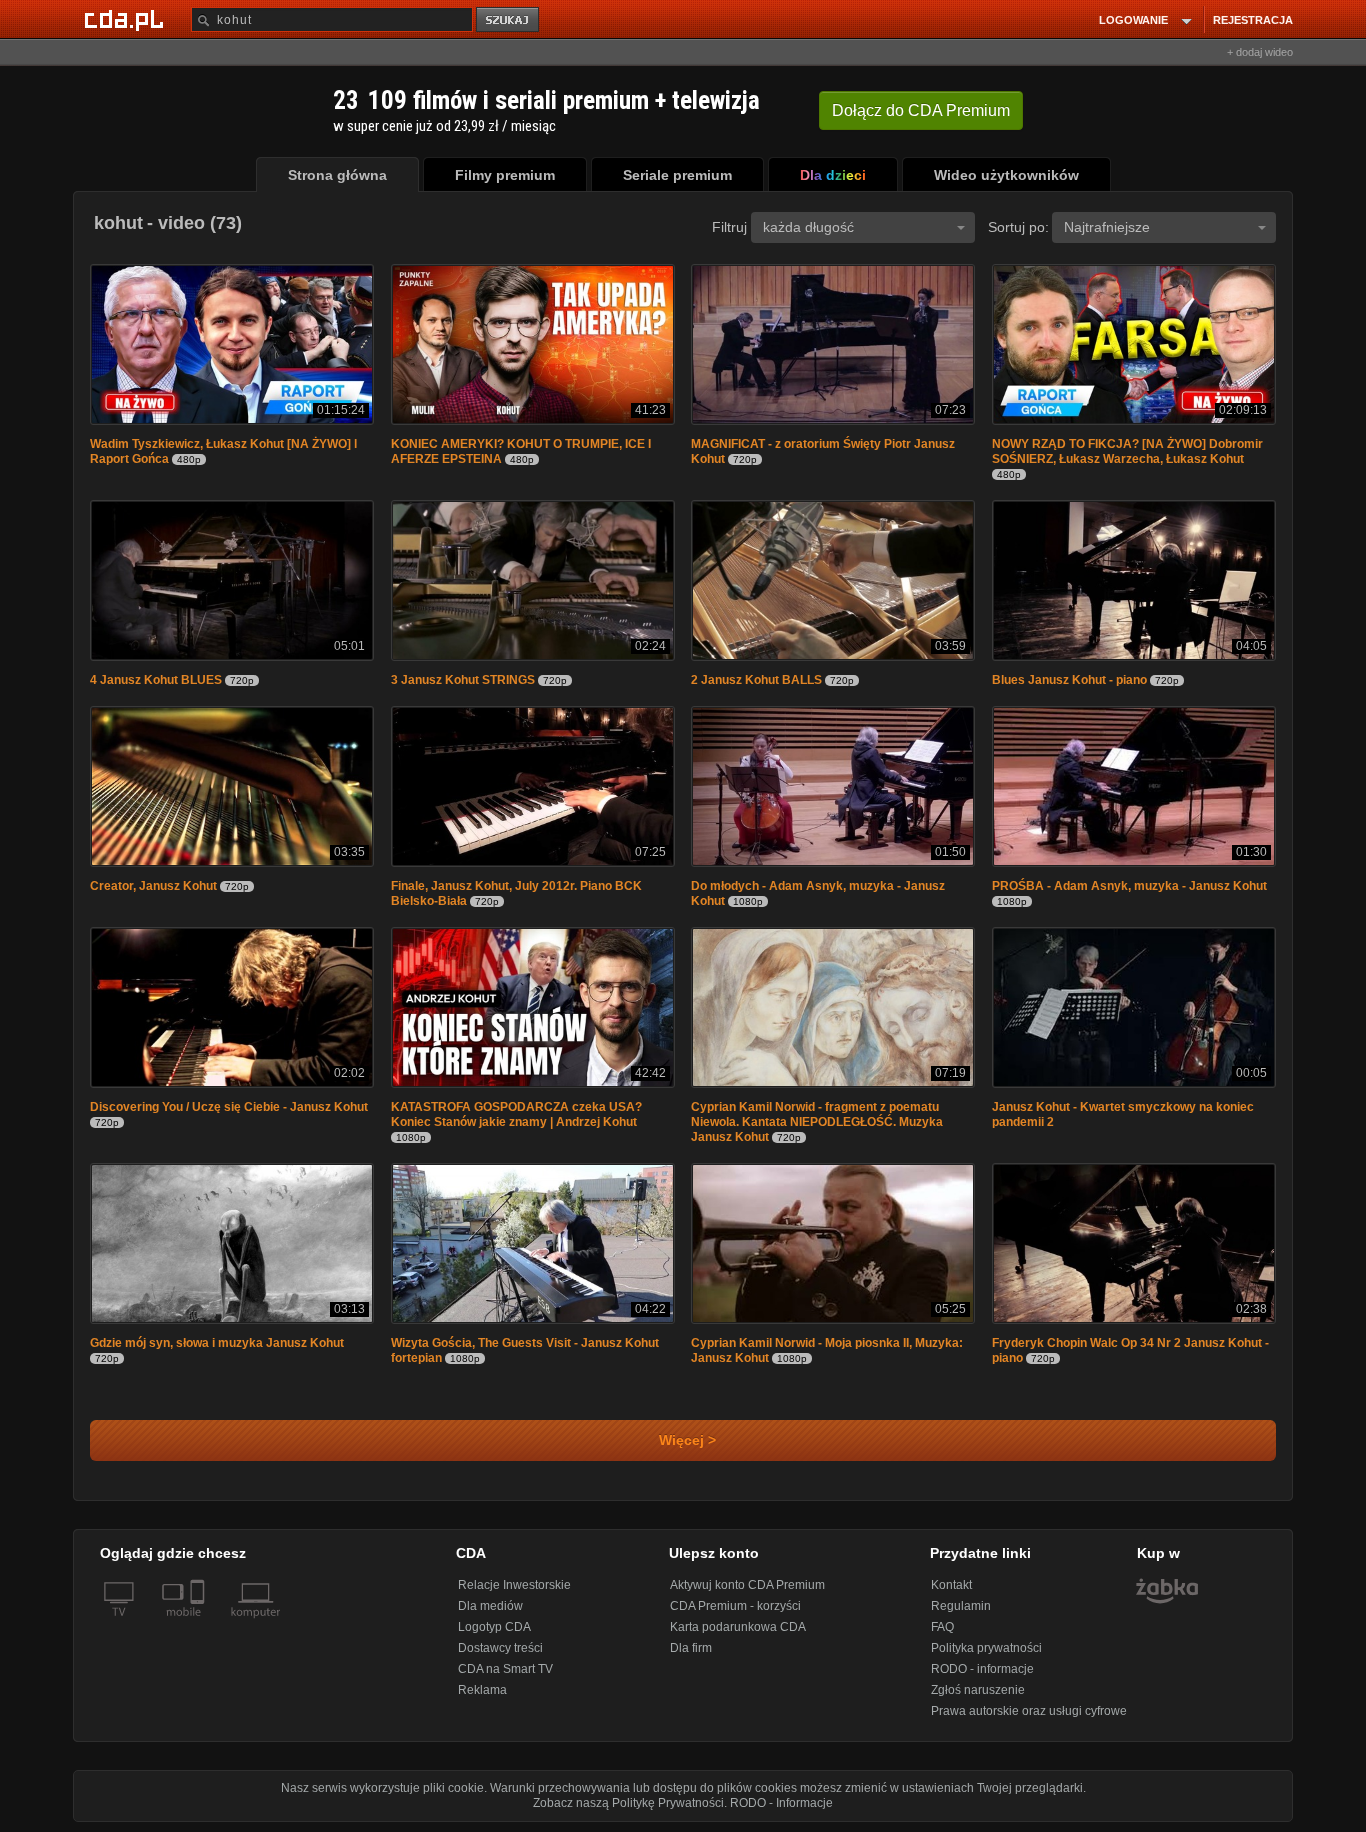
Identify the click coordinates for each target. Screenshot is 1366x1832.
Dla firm (691, 1648)
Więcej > (683, 1440)
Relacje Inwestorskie (514, 1585)
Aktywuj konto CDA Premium (747, 1585)
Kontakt (951, 1585)
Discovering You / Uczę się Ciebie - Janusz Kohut (229, 1107)
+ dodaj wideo (1260, 52)
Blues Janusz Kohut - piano (1069, 680)
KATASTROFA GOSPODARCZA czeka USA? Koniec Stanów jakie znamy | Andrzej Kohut (516, 1114)
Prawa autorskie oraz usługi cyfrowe (1029, 1711)
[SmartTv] (199, 1624)
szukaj (509, 20)
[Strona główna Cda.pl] (127, 19)
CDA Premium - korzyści (735, 1606)
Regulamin (961, 1606)
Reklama (482, 1690)
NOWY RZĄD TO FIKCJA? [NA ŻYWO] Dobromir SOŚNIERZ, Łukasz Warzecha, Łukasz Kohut (1127, 451)
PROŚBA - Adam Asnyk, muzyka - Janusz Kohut (1129, 886)
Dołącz (921, 110)
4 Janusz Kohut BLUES (156, 680)
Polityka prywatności (986, 1648)
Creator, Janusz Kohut (153, 886)
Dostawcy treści (500, 1648)
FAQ (942, 1627)
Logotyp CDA (494, 1627)
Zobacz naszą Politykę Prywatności (628, 1803)
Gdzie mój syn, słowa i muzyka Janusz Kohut (217, 1343)
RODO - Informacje (781, 1803)
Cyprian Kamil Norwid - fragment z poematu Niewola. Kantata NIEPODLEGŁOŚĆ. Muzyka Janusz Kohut (817, 1122)
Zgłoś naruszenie (978, 1690)
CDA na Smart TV (505, 1669)
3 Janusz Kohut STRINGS (463, 680)
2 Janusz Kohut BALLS (756, 680)
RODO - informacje (982, 1669)
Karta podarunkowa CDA (738, 1627)
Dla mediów (490, 1606)
